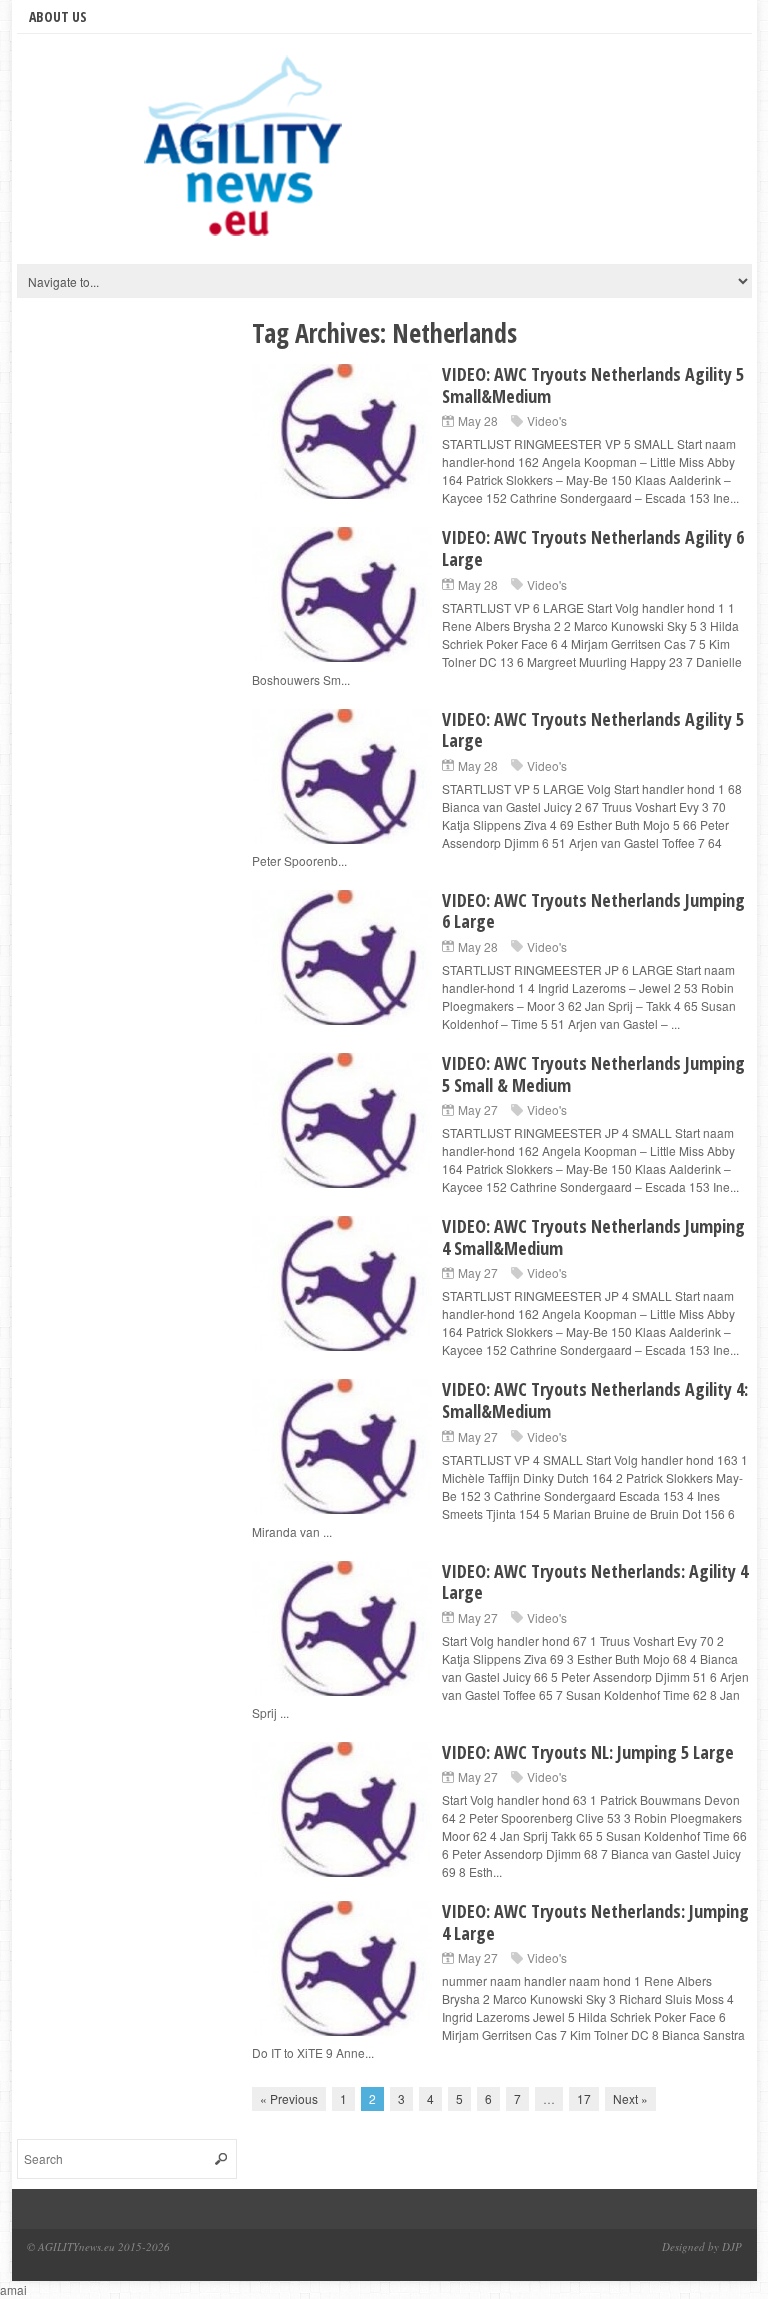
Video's (547, 420)
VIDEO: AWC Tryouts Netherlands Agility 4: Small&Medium (595, 1400)
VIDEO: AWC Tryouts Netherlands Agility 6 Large (593, 548)
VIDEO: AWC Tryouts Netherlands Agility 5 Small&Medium (593, 385)
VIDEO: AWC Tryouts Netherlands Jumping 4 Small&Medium (593, 1237)
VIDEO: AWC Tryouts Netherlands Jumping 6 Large (593, 911)
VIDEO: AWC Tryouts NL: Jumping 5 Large (588, 1752)
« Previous (289, 2098)
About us (58, 16)
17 (584, 2098)
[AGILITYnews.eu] (247, 154)
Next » (630, 2098)
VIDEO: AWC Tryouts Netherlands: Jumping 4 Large (595, 1922)
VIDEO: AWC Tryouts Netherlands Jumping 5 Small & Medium (593, 1074)
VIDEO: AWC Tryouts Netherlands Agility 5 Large (593, 730)
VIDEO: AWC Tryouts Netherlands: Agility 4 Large (595, 1582)
